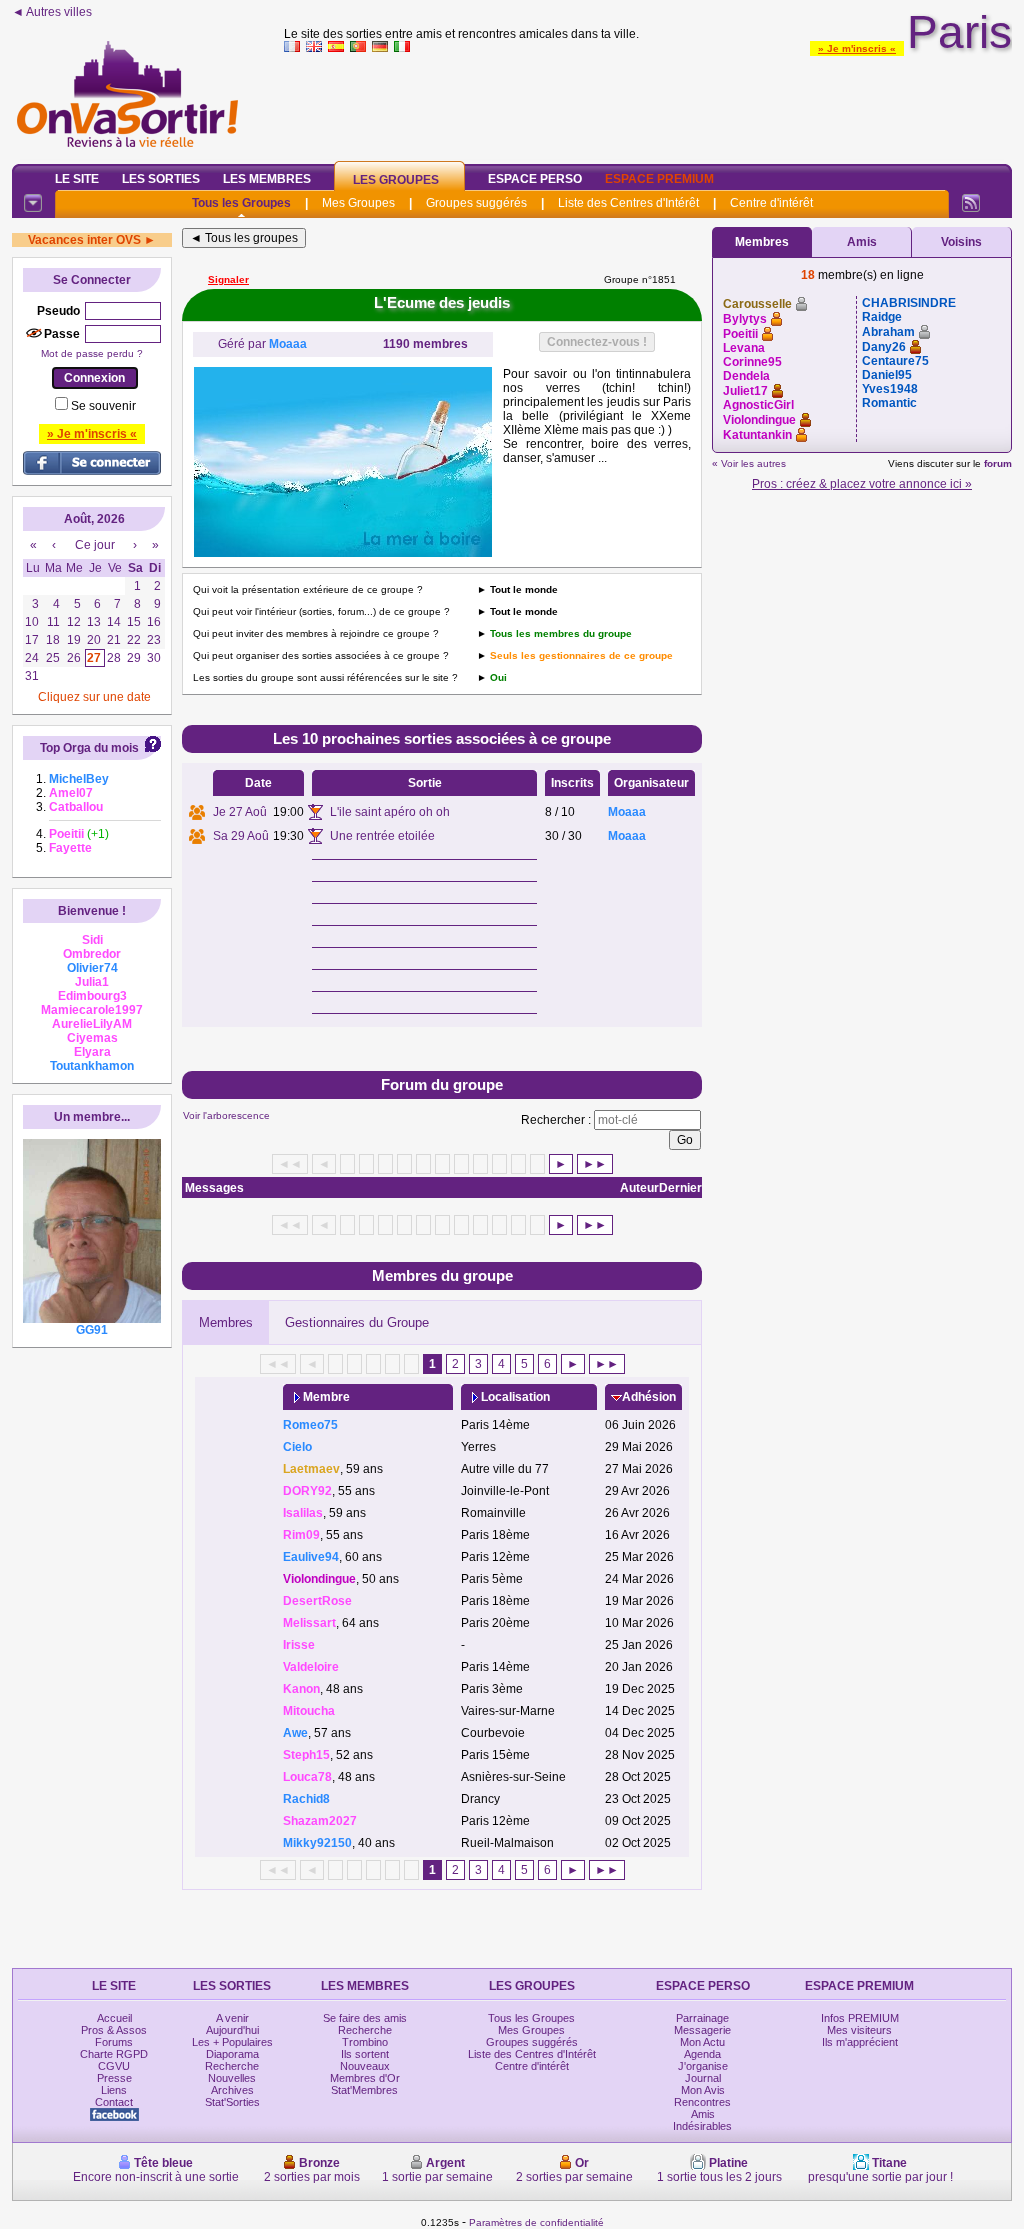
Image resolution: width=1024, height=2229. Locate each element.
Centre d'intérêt (771, 203)
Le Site (77, 179)
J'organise (703, 2066)
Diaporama (232, 2054)
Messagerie (702, 2030)
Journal (703, 2078)
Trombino (365, 2042)
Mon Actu (702, 2042)
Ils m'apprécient (860, 2042)
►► (595, 1164)
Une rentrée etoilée (382, 836)
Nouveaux (365, 2066)
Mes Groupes (358, 203)
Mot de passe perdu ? (92, 353)
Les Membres (267, 179)
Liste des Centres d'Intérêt (628, 203)
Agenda (702, 2054)
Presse (114, 2078)
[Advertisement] (648, 104)
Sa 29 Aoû (241, 836)
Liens (114, 2090)
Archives (232, 2090)
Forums (114, 2042)
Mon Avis (703, 2090)
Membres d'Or (365, 2078)
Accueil (114, 2018)
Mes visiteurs (859, 2030)
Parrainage (702, 2018)
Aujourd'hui (232, 2030)
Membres (226, 1322)
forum (998, 463)
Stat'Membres (364, 2090)
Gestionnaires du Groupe (357, 1322)
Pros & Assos (114, 2030)
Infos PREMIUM (860, 2018)
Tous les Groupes (241, 203)
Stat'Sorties (232, 2102)
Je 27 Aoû (240, 812)
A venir (232, 2018)
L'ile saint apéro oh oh (390, 812)
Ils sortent (365, 2054)
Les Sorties (161, 179)
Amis (862, 242)
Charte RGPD (114, 2054)
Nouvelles (232, 2078)
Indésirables (702, 2126)
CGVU (114, 2066)
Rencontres (702, 2102)
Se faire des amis (365, 2018)
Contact (114, 2102)
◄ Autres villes (52, 12)
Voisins (961, 242)
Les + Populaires (232, 2042)
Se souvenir (103, 406)
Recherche (232, 2066)
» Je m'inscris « (857, 48)
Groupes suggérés (476, 203)
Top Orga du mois (89, 748)
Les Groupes (396, 180)
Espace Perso (535, 179)
